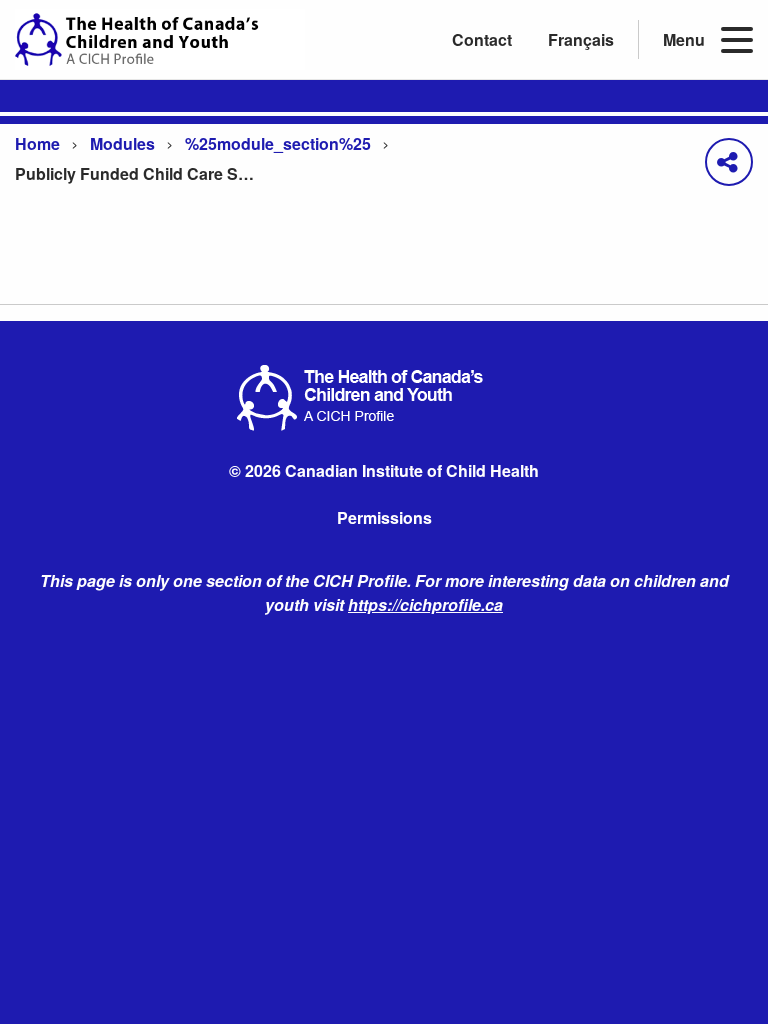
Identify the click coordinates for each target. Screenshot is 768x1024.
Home (37, 143)
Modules (122, 143)
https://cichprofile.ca (425, 604)
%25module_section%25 (278, 143)
